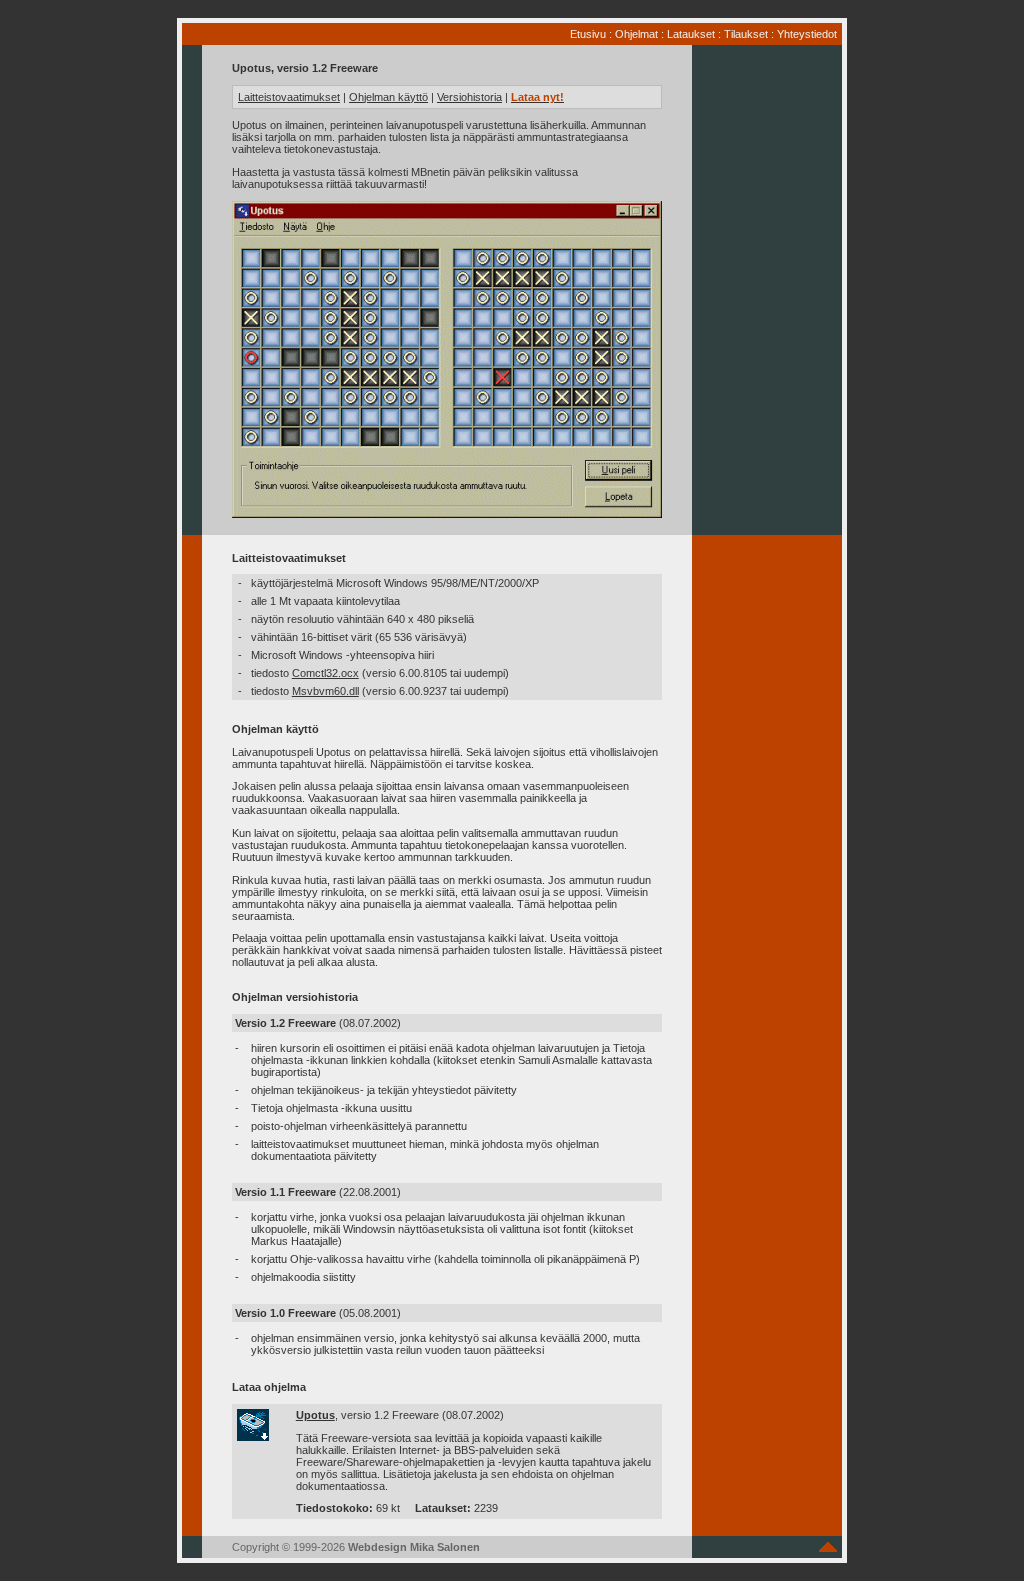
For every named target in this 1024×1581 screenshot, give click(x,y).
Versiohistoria (469, 97)
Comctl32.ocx (325, 673)
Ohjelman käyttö (388, 97)
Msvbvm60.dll (325, 691)
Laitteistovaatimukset (289, 97)
